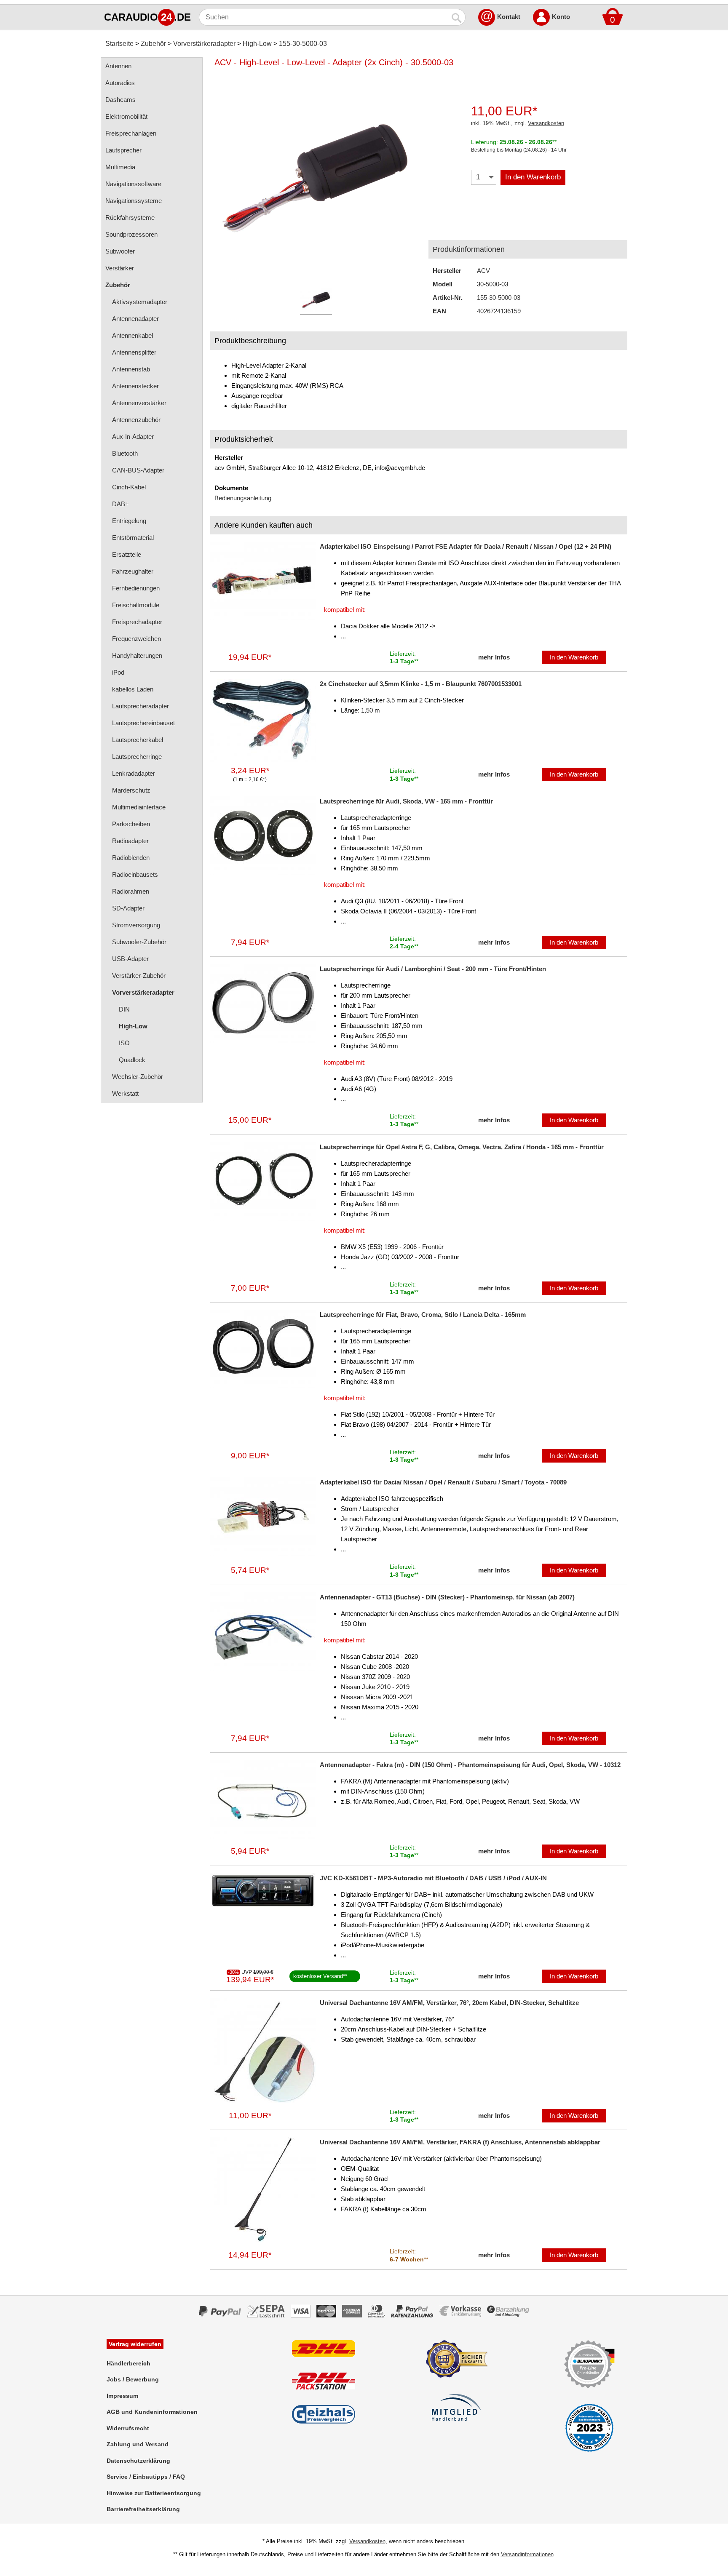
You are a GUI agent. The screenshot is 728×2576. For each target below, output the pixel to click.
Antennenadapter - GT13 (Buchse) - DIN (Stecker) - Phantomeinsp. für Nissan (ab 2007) (447, 1597)
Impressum (122, 2396)
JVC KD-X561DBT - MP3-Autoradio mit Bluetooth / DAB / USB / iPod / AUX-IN (433, 1878)
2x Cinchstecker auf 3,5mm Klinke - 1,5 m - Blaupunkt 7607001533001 (421, 684)
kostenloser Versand (318, 1976)
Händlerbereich (128, 2363)
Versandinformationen (527, 2554)
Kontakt (509, 17)
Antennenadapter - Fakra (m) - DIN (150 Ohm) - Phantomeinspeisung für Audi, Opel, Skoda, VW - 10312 (470, 1765)
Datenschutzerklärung (138, 2461)
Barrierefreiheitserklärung (143, 2509)
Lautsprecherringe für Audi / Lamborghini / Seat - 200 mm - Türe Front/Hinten (433, 969)
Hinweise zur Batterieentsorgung (154, 2493)
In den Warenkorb (533, 177)
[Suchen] (457, 17)
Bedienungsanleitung (243, 498)
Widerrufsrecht (128, 2428)
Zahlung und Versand (138, 2444)
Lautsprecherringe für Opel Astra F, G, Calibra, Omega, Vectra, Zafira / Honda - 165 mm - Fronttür (462, 1147)
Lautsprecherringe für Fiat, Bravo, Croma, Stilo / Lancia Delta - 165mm (423, 1315)
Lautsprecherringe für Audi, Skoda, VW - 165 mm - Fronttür (406, 801)
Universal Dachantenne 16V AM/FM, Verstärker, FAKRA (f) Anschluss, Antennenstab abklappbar (460, 2142)
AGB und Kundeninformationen (152, 2412)
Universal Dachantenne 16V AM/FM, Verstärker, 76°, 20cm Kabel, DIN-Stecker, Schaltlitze (449, 2003)
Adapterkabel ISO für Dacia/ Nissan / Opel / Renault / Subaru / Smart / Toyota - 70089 (443, 1482)
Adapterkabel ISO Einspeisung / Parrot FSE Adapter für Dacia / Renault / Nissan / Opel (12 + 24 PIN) (466, 546)
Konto (561, 17)
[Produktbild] (316, 181)
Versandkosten (546, 123)
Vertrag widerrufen (135, 2344)
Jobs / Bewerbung (133, 2379)
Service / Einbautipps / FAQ (146, 2477)
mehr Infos (494, 657)
